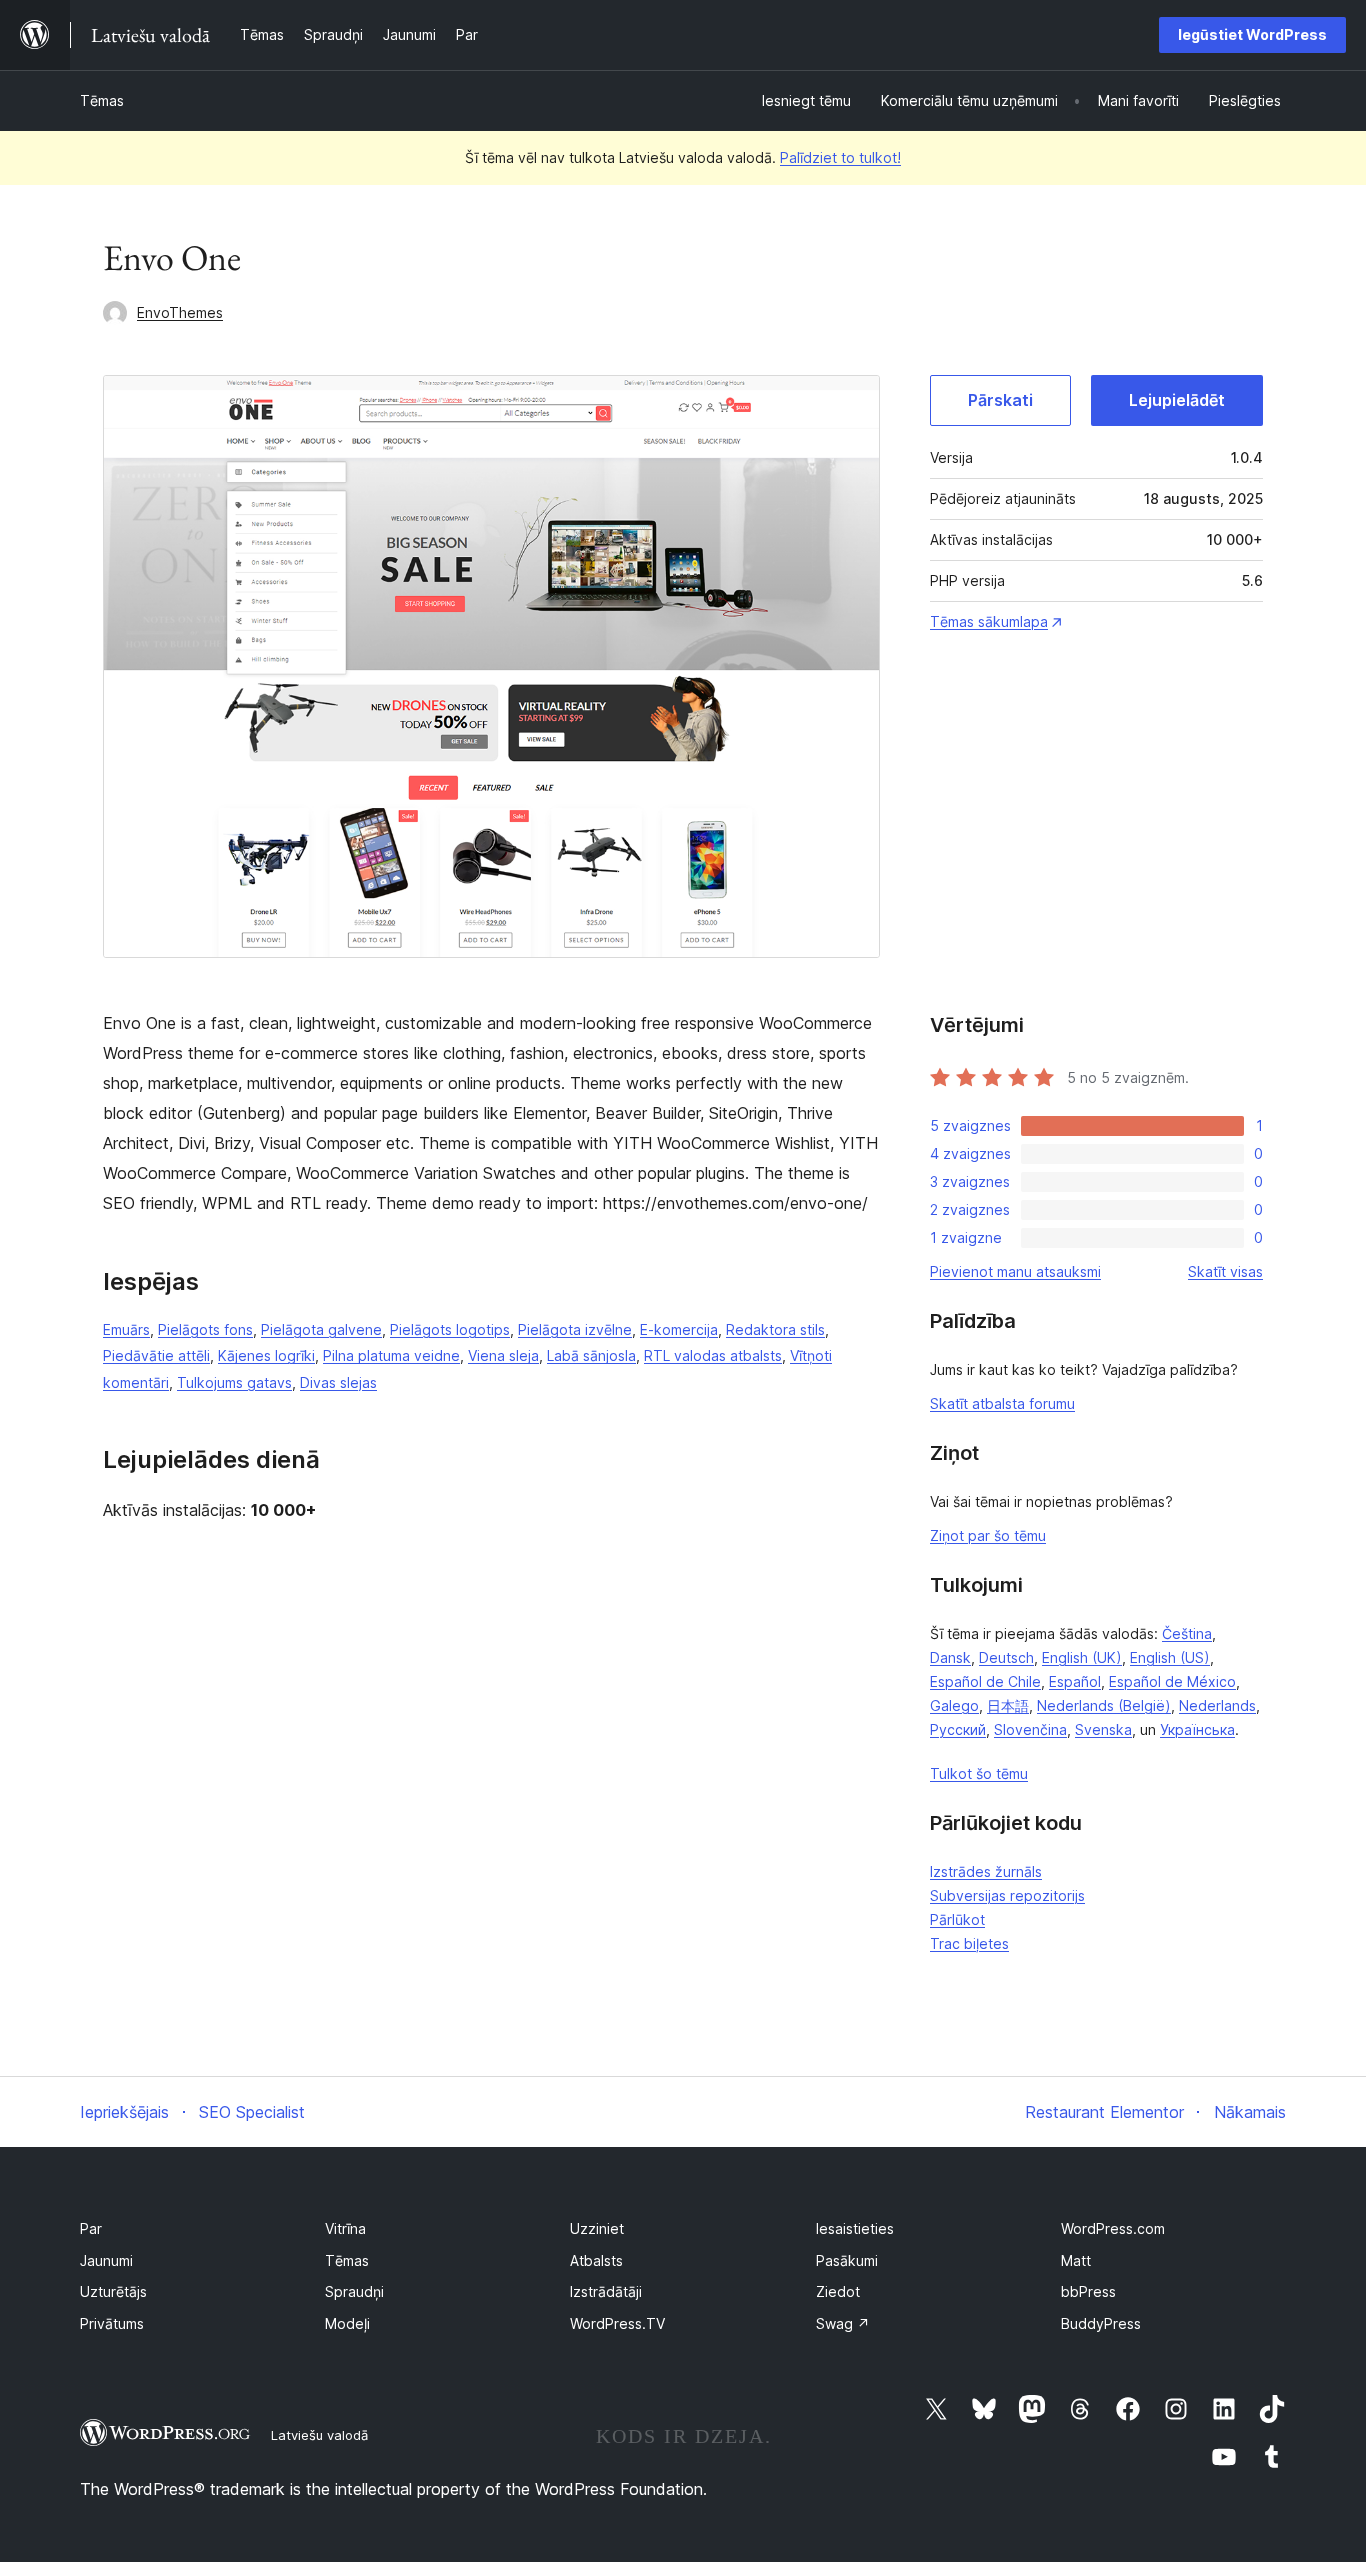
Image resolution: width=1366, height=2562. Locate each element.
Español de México (1172, 1681)
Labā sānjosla (591, 1355)
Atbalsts (596, 2260)
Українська (1197, 1729)
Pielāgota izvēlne (575, 1329)
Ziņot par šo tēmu (988, 1535)
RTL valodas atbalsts (713, 1355)
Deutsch (1006, 1657)
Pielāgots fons (205, 1329)
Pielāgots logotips (450, 1329)
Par (91, 2228)
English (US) (1170, 1657)
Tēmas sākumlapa (989, 621)
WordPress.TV (617, 2323)
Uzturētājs (113, 2291)
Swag (843, 2323)
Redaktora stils (775, 1329)
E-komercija (679, 1329)
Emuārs (126, 1329)
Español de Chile (985, 1681)
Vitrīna (345, 2228)
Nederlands (1217, 1705)
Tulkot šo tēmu (979, 1773)
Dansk (950, 1657)
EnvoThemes (180, 312)
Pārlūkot (957, 1919)
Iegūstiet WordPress (1252, 34)
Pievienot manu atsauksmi (1015, 1271)
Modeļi (347, 2323)
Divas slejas (338, 1382)
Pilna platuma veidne (391, 1355)
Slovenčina (1030, 1729)
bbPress (1088, 2291)
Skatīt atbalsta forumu (1002, 1403)
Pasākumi (847, 2260)
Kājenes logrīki (266, 1355)
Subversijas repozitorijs (1007, 1895)
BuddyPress (1101, 2323)
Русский (958, 1729)
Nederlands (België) (1104, 1705)
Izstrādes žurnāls (986, 1871)
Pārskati (1000, 400)
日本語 (1008, 1705)
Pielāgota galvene (321, 1329)
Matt (1076, 2260)
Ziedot (838, 2291)
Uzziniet (597, 2228)
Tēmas (102, 100)
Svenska (1103, 1729)
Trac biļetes (969, 1943)
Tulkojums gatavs (234, 1382)
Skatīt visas (1225, 1271)
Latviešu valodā (319, 2435)
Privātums (112, 2323)
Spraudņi (354, 2291)
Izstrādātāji (606, 2291)
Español (1075, 1681)
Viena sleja (503, 1355)
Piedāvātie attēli (156, 1355)
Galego (954, 1705)
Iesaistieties (855, 2228)
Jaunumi (106, 2260)
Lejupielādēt (1177, 400)
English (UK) (1082, 1657)
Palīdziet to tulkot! (840, 157)
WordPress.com (1113, 2228)
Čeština (1187, 1633)
